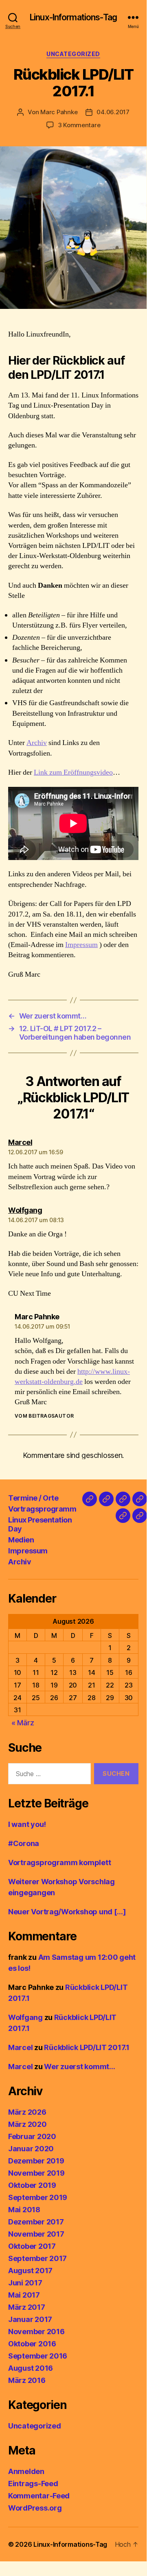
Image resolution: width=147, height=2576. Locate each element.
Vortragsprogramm (42, 1509)
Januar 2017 (30, 2319)
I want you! (27, 1824)
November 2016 (36, 2332)
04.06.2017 (113, 112)
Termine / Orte (33, 1498)
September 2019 (38, 2197)
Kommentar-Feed (39, 2496)
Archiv (37, 743)
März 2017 (27, 2307)
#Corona (24, 1843)
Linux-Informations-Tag (73, 17)
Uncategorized (73, 54)
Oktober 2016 (32, 2344)
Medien (21, 1540)
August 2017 (30, 2271)
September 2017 (37, 2258)
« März (23, 1723)
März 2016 (27, 2380)
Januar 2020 (31, 2149)
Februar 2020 (32, 2136)
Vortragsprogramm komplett (59, 1862)
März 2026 (27, 2112)
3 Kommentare (79, 125)
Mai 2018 (24, 2210)
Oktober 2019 (32, 2185)
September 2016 (38, 2356)
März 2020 (27, 2124)
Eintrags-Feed (33, 2484)
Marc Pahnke (59, 112)
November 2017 (36, 2234)
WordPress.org (35, 2508)
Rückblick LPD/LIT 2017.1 (87, 2047)
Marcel (20, 2047)
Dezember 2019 (36, 2161)
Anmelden (26, 2471)
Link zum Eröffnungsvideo (73, 772)
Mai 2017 (24, 2295)
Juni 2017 (25, 2283)
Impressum (81, 945)
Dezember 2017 (36, 2222)
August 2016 (31, 2368)
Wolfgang (25, 2017)
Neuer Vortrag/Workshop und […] (67, 1912)
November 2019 (36, 2173)
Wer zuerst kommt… (79, 2067)
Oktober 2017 (32, 2246)
